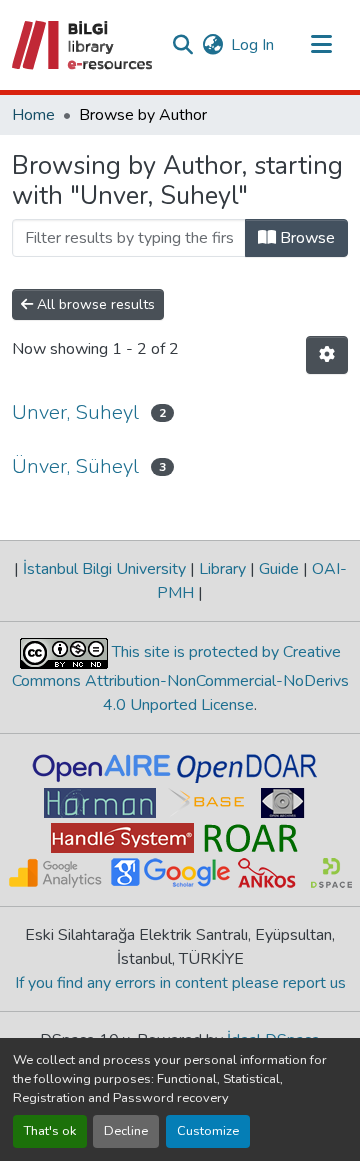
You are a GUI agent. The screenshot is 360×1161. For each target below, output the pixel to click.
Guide (279, 569)
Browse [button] (305, 238)
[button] (83, 45)
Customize (208, 1131)
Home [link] (33, 115)
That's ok (50, 1131)
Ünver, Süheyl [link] (75, 466)
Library (222, 569)
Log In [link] (252, 45)
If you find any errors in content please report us (180, 983)
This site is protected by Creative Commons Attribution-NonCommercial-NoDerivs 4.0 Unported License (180, 678)
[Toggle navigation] (322, 45)
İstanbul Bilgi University (104, 569)
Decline (126, 1131)
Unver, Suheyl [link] (75, 412)
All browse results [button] (94, 304)
